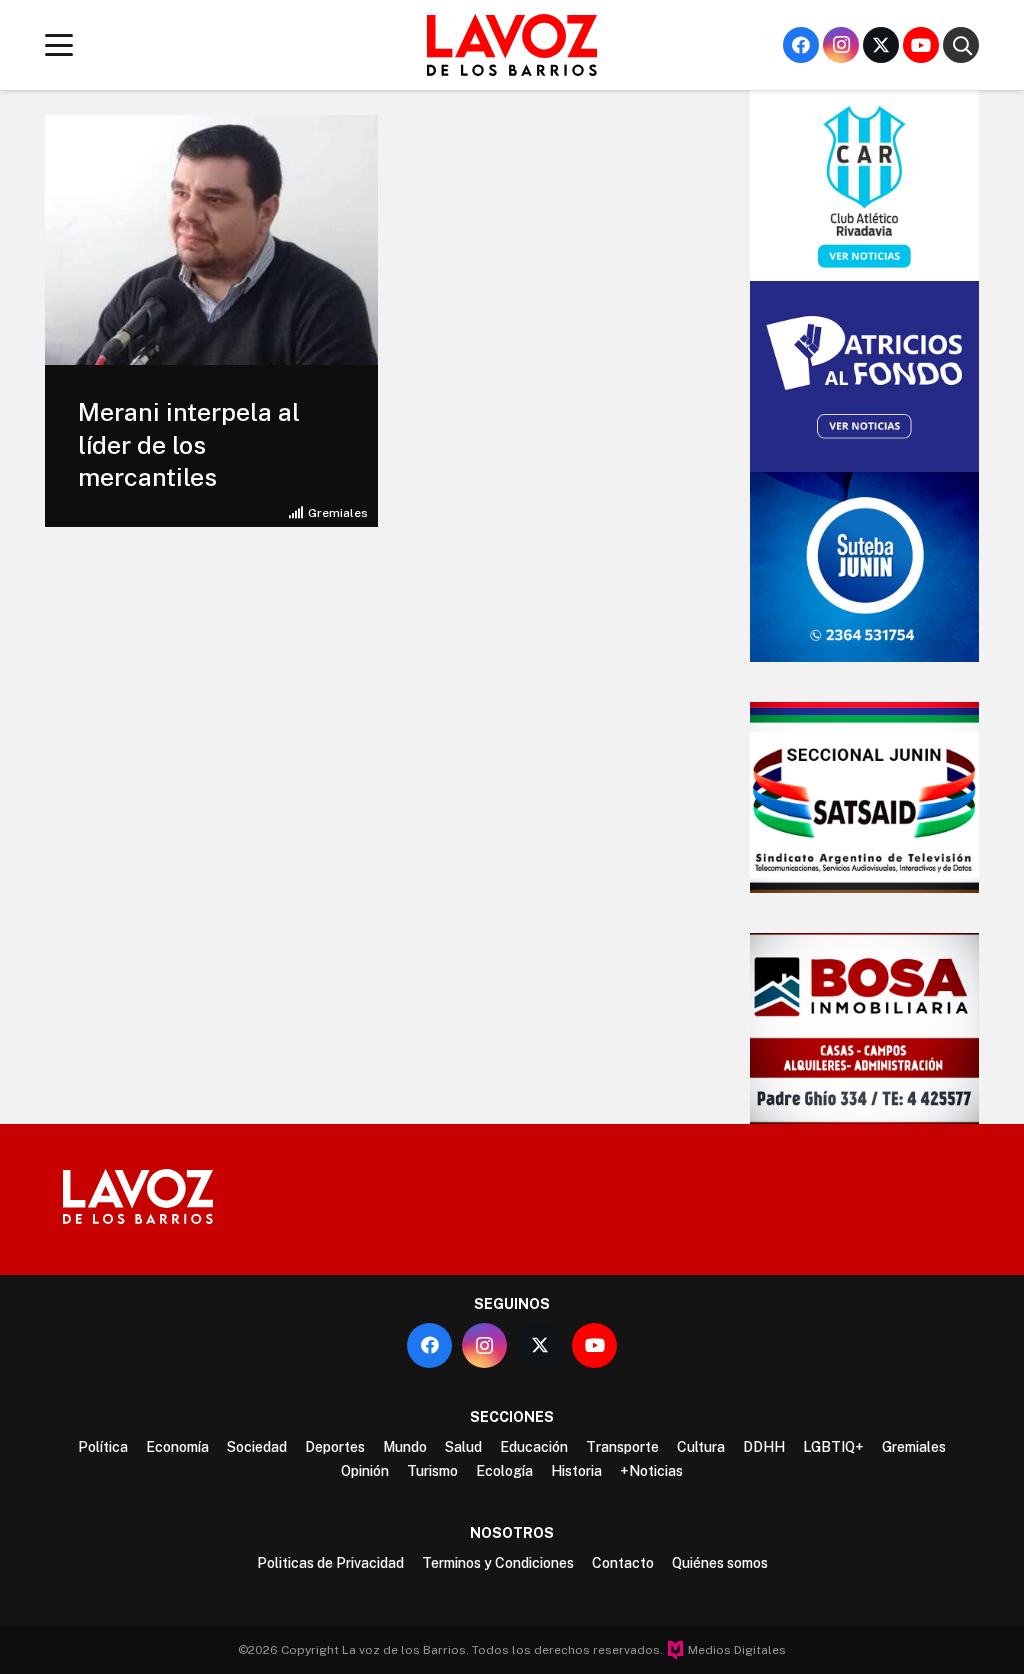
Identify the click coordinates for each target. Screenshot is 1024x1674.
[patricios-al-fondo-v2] (864, 376)
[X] (881, 45)
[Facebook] (801, 45)
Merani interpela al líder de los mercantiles (189, 444)
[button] (59, 45)
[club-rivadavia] (864, 185)
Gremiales (338, 513)
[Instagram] (841, 45)
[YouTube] (921, 45)
